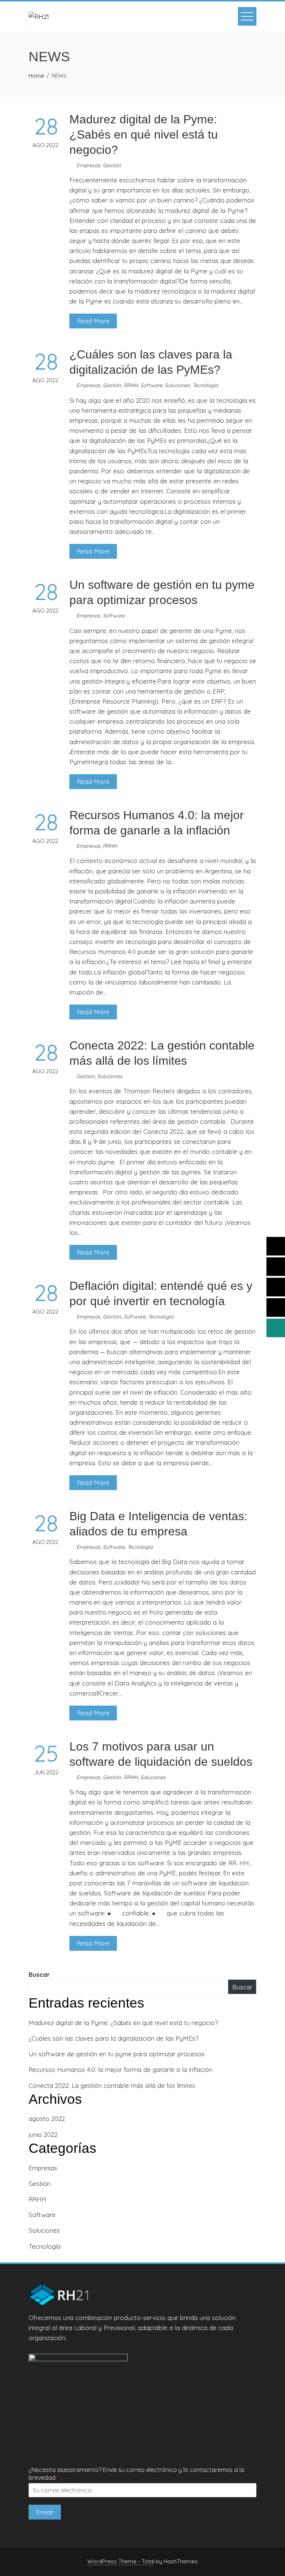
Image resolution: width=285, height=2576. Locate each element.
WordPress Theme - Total (121, 2561)
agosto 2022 (47, 2118)
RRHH (131, 385)
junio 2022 (43, 2134)
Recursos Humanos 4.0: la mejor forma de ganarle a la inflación (120, 2069)
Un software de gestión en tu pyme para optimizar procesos (117, 2054)
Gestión (112, 165)
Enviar (45, 2512)
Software (151, 385)
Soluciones (177, 385)
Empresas (88, 165)
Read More (93, 321)
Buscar (39, 1974)
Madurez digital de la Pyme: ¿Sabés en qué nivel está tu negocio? (144, 134)
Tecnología (205, 385)
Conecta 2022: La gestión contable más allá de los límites (112, 2085)
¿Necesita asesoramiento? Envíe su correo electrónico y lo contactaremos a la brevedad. (136, 2474)
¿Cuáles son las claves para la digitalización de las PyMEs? (113, 2038)
